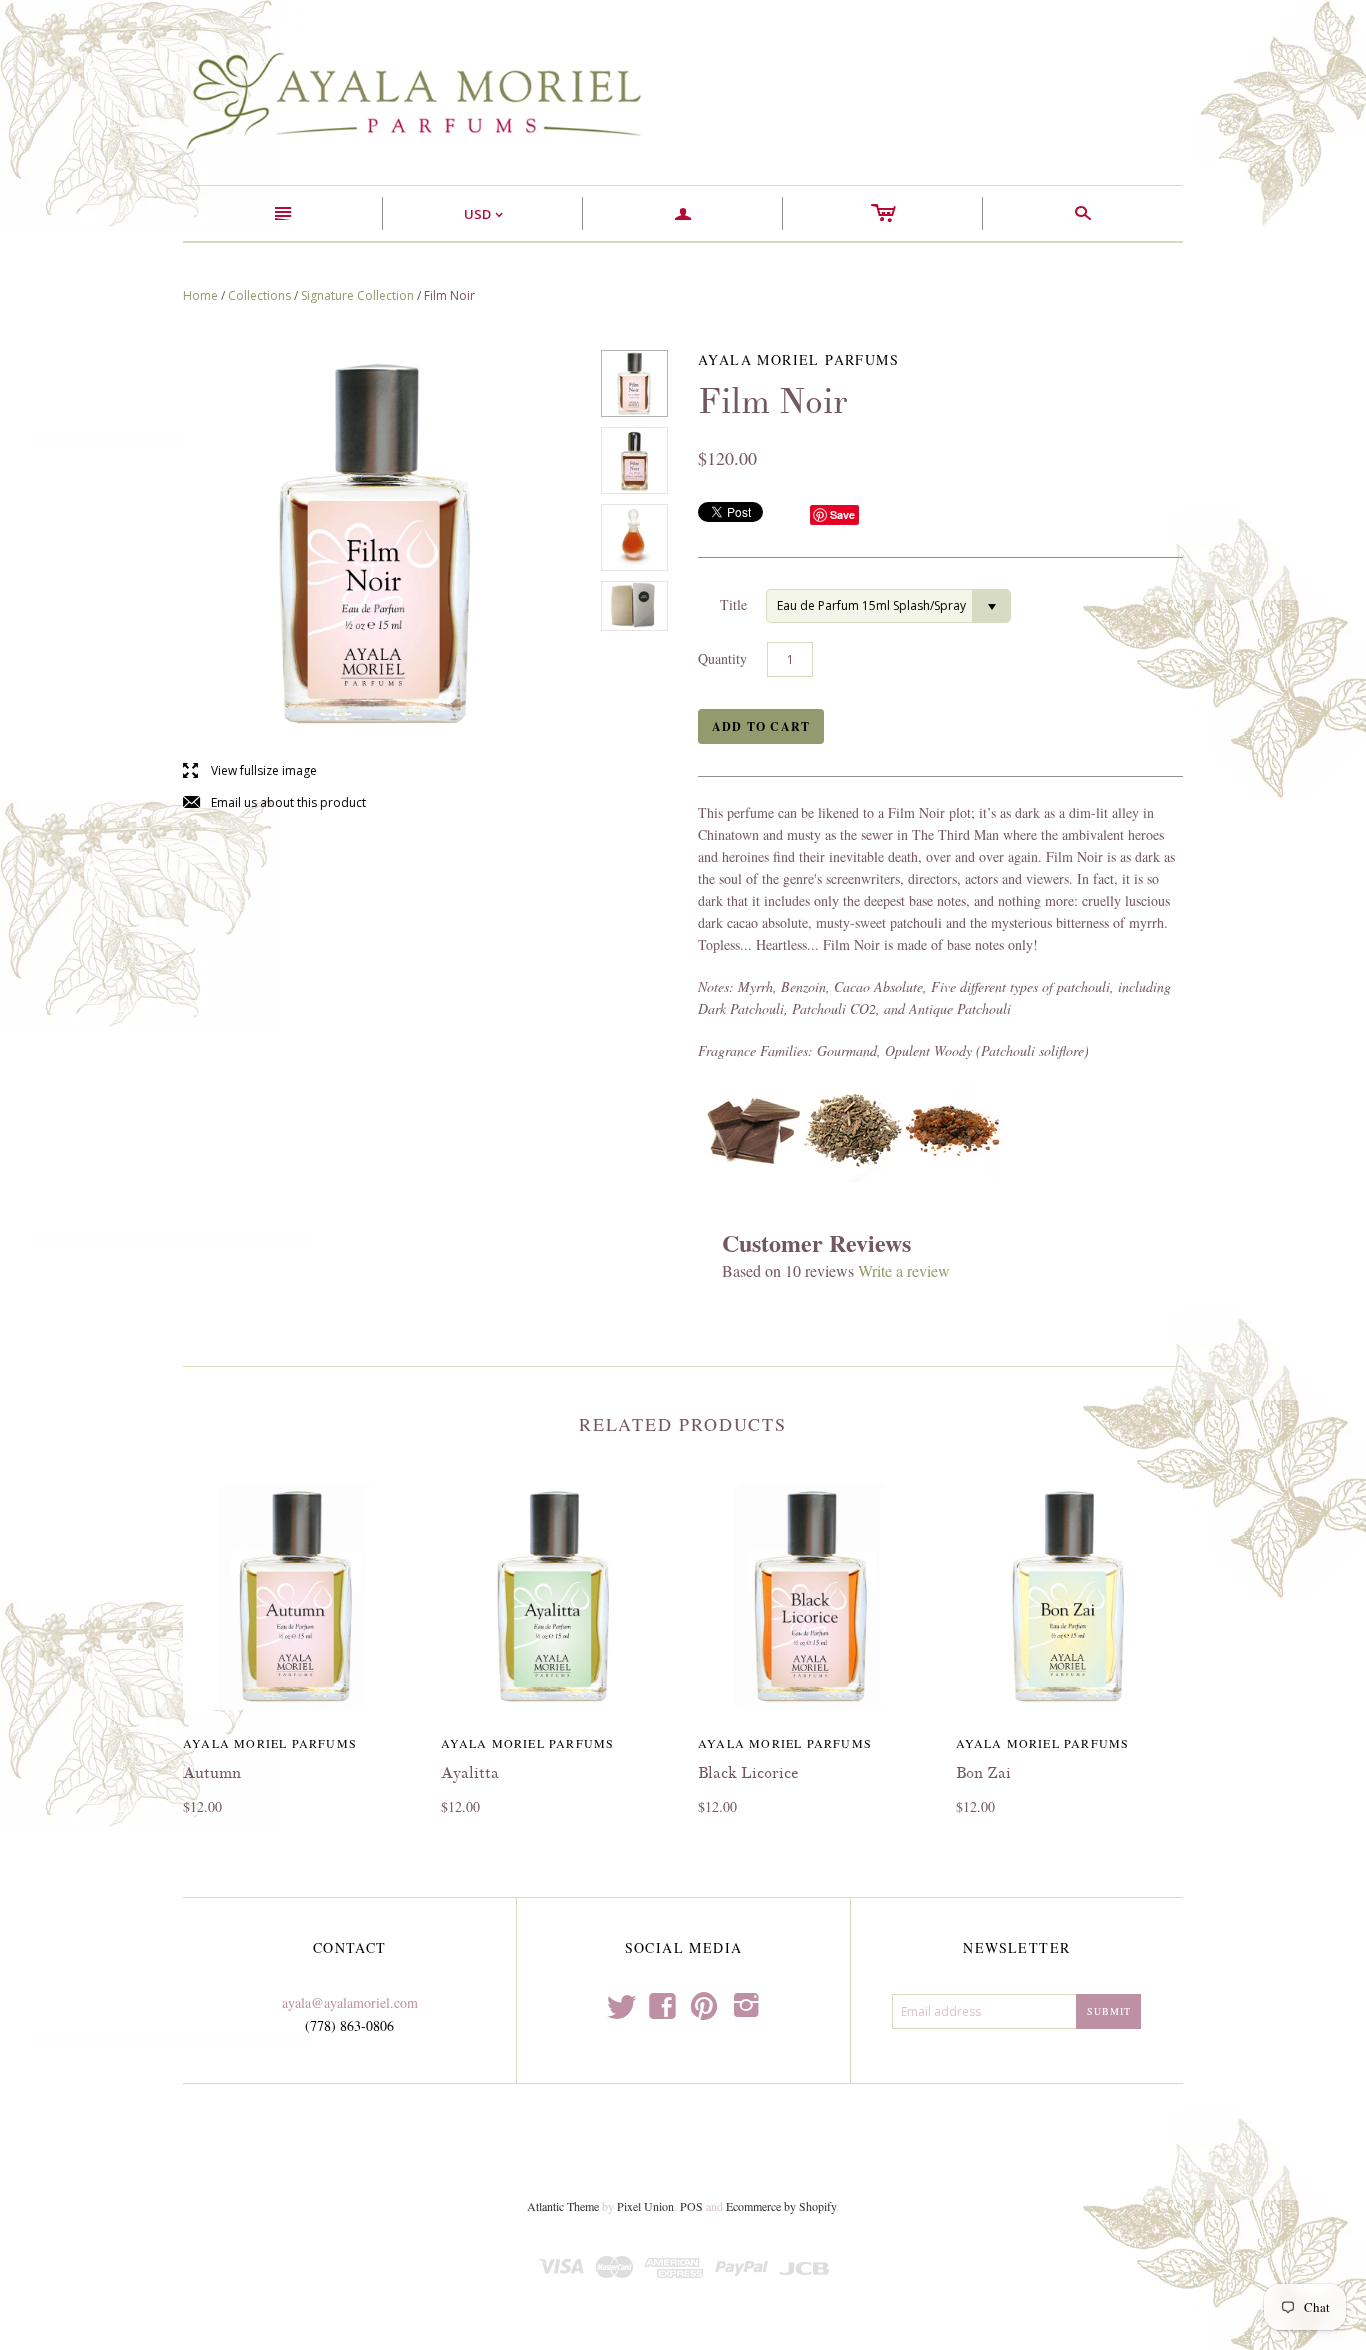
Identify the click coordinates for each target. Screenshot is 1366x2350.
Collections (259, 295)
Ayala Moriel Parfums (270, 1743)
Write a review (904, 1270)
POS (691, 2206)
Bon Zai (983, 1773)
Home (200, 295)
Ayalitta (470, 1773)
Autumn (212, 1773)
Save (842, 514)
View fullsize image (250, 771)
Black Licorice (748, 1773)
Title (733, 604)
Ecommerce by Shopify (781, 2206)
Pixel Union (645, 2206)
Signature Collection (357, 295)
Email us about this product (274, 803)
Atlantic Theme (563, 2206)
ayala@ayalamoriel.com (350, 2002)
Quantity (722, 658)
